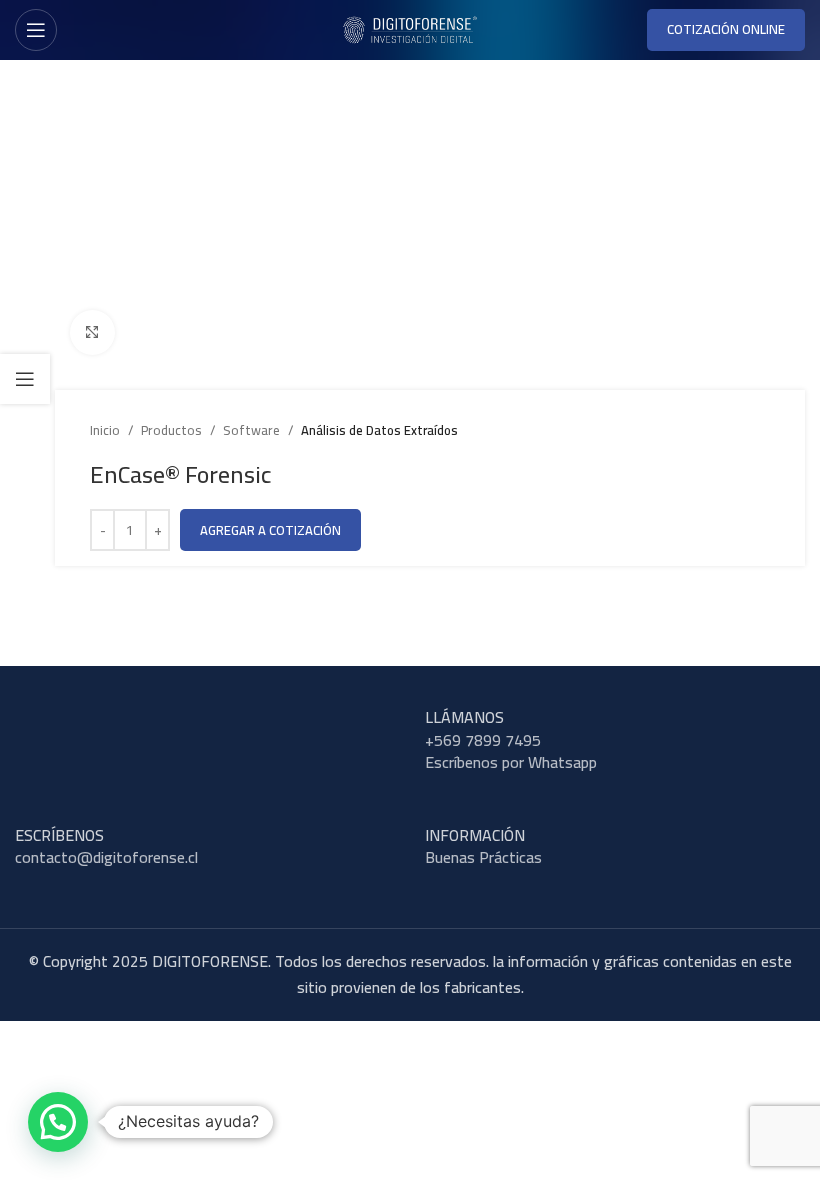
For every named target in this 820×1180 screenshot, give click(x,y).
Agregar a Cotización (270, 530)
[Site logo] (410, 28)
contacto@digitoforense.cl (106, 857)
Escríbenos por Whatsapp (511, 762)
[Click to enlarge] (92, 332)
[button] (58, 1122)
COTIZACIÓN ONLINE (726, 29)
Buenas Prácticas (483, 857)
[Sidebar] (25, 379)
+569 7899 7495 (483, 740)
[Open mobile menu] (36, 30)
